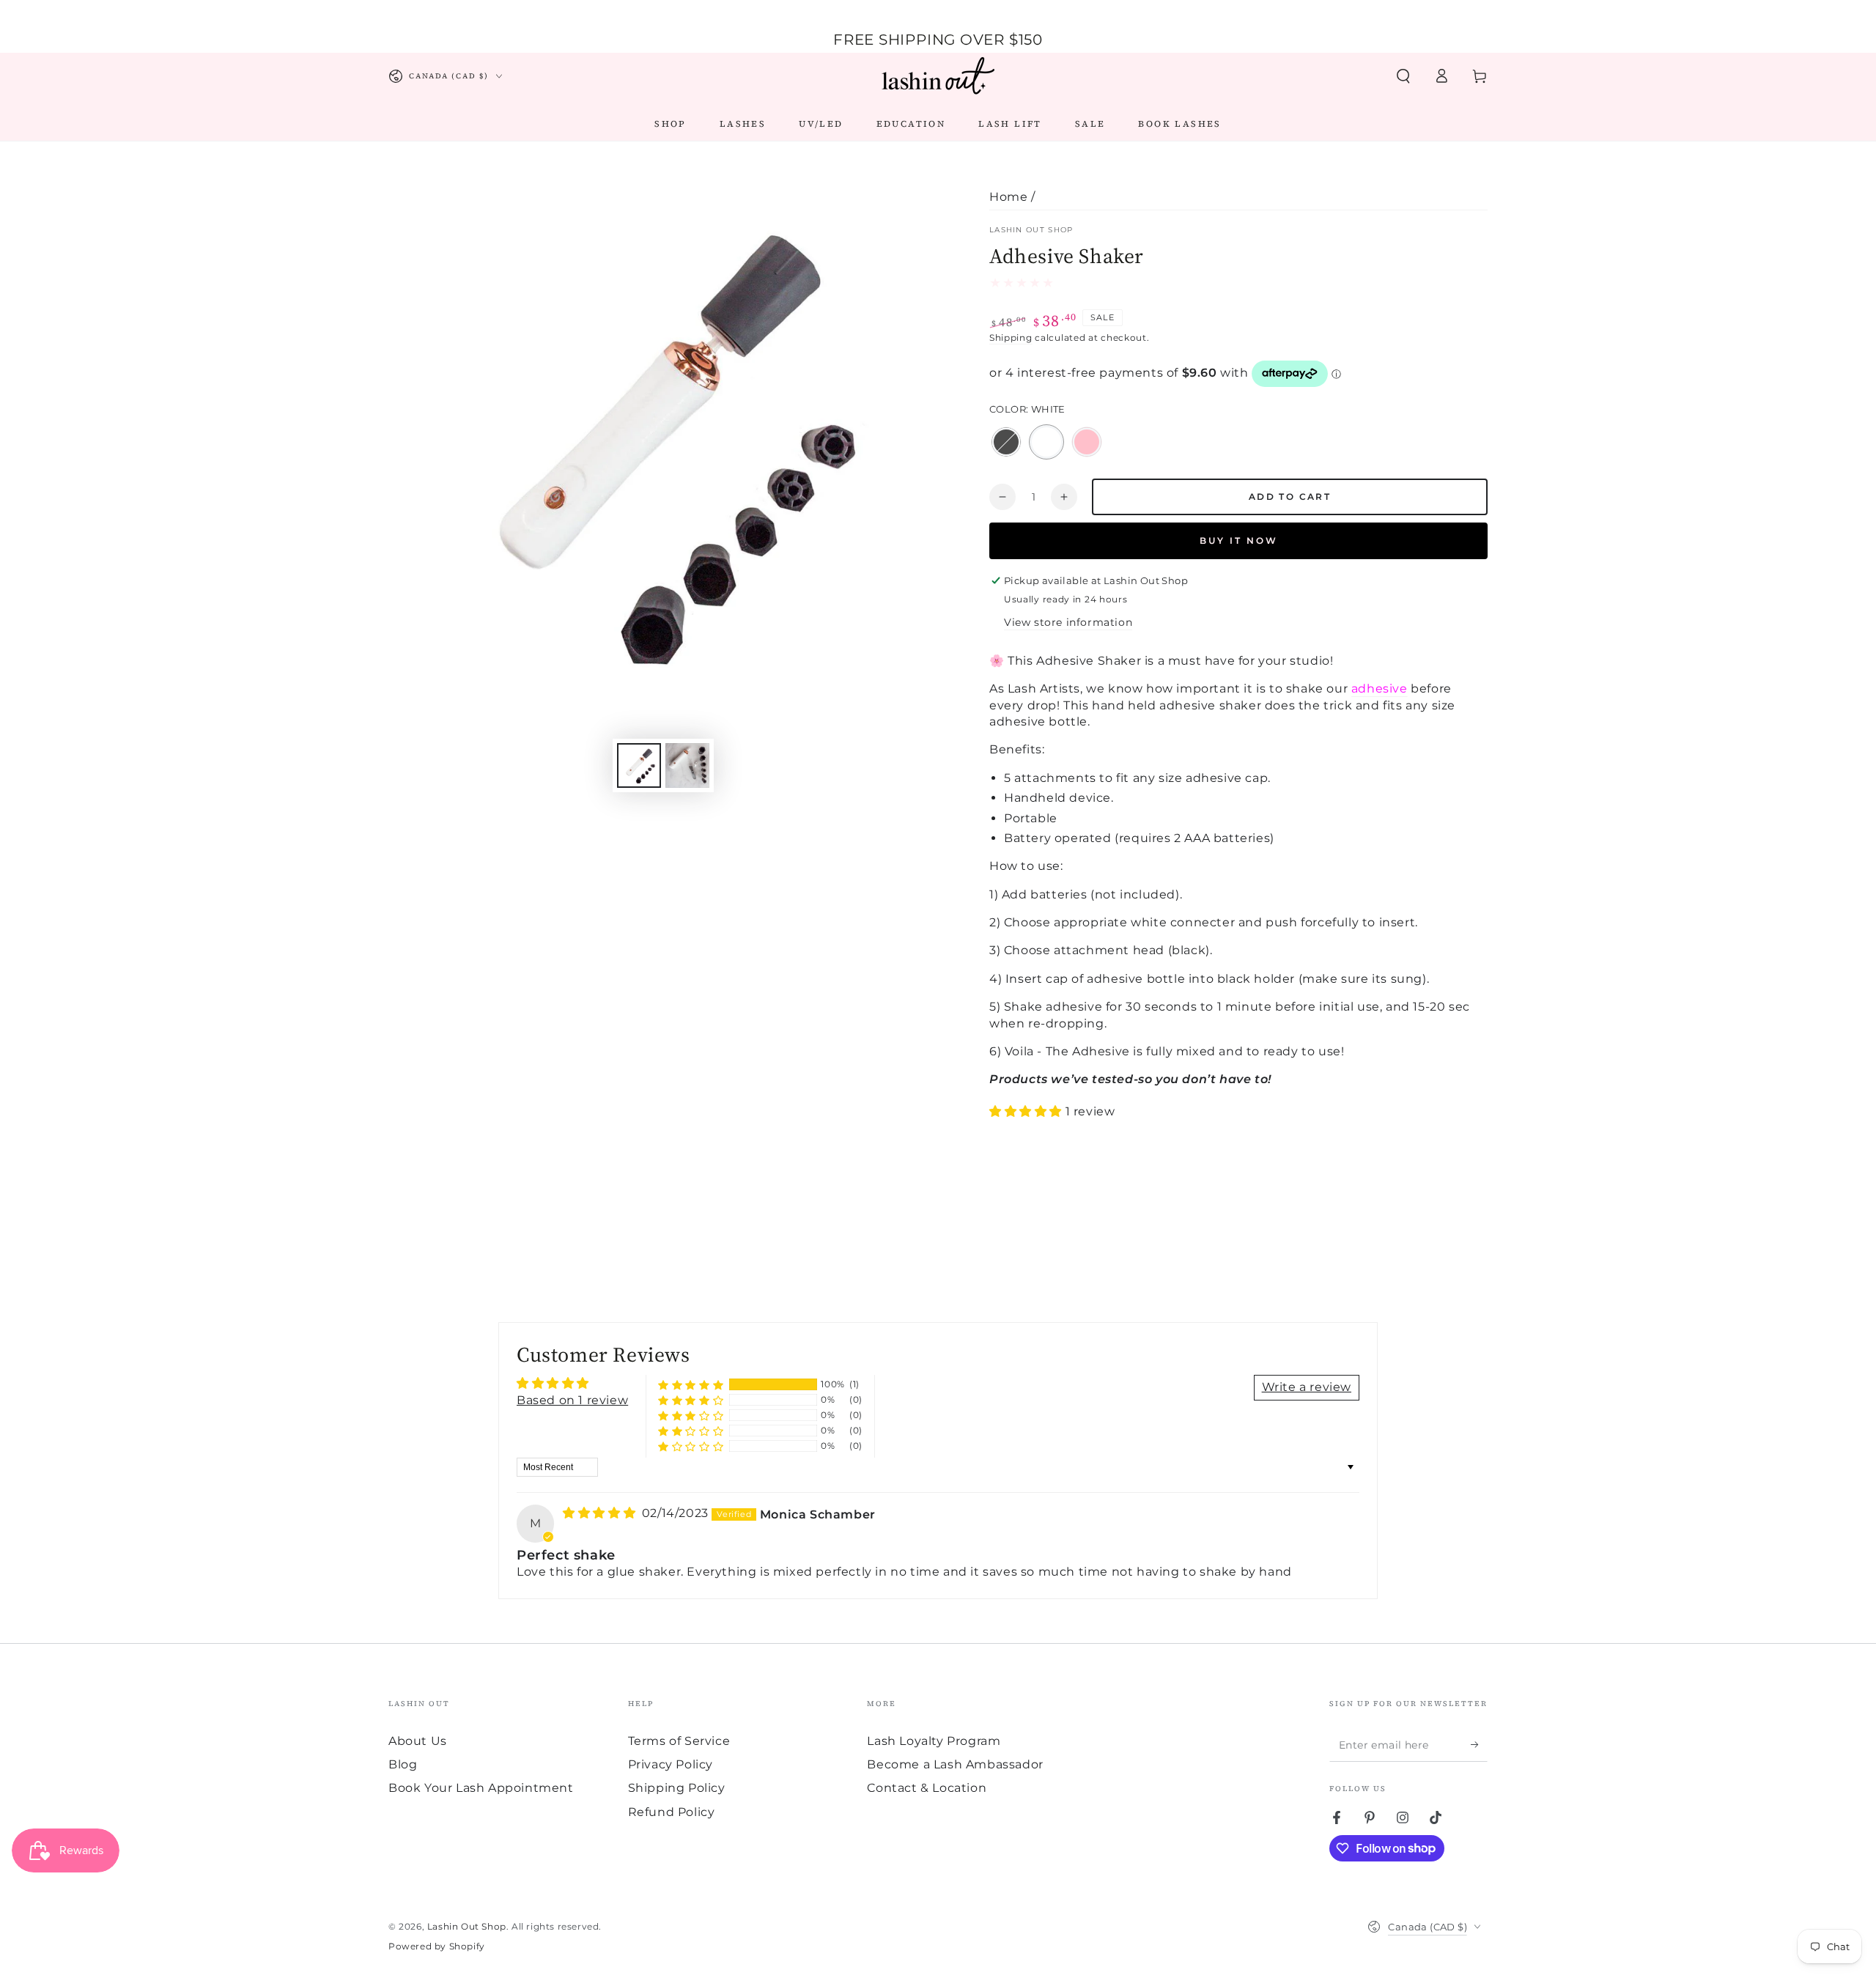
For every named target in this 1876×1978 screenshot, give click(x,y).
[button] (1403, 76)
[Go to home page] (938, 76)
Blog (403, 1764)
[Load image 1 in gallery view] (639, 765)
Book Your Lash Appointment (481, 1788)
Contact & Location (927, 1788)
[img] (601, 1513)
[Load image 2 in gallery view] (687, 765)
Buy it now (1239, 540)
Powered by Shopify (437, 1946)
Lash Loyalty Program (934, 1741)
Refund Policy (672, 1812)
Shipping (1011, 337)
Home (1008, 197)
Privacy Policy (671, 1764)
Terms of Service (679, 1741)
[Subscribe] (1479, 1745)
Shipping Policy (677, 1788)
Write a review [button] (1307, 1387)
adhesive (1380, 689)
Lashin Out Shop (1031, 230)
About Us (418, 1741)
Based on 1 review (572, 1400)
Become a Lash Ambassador (955, 1764)
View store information (1068, 622)
